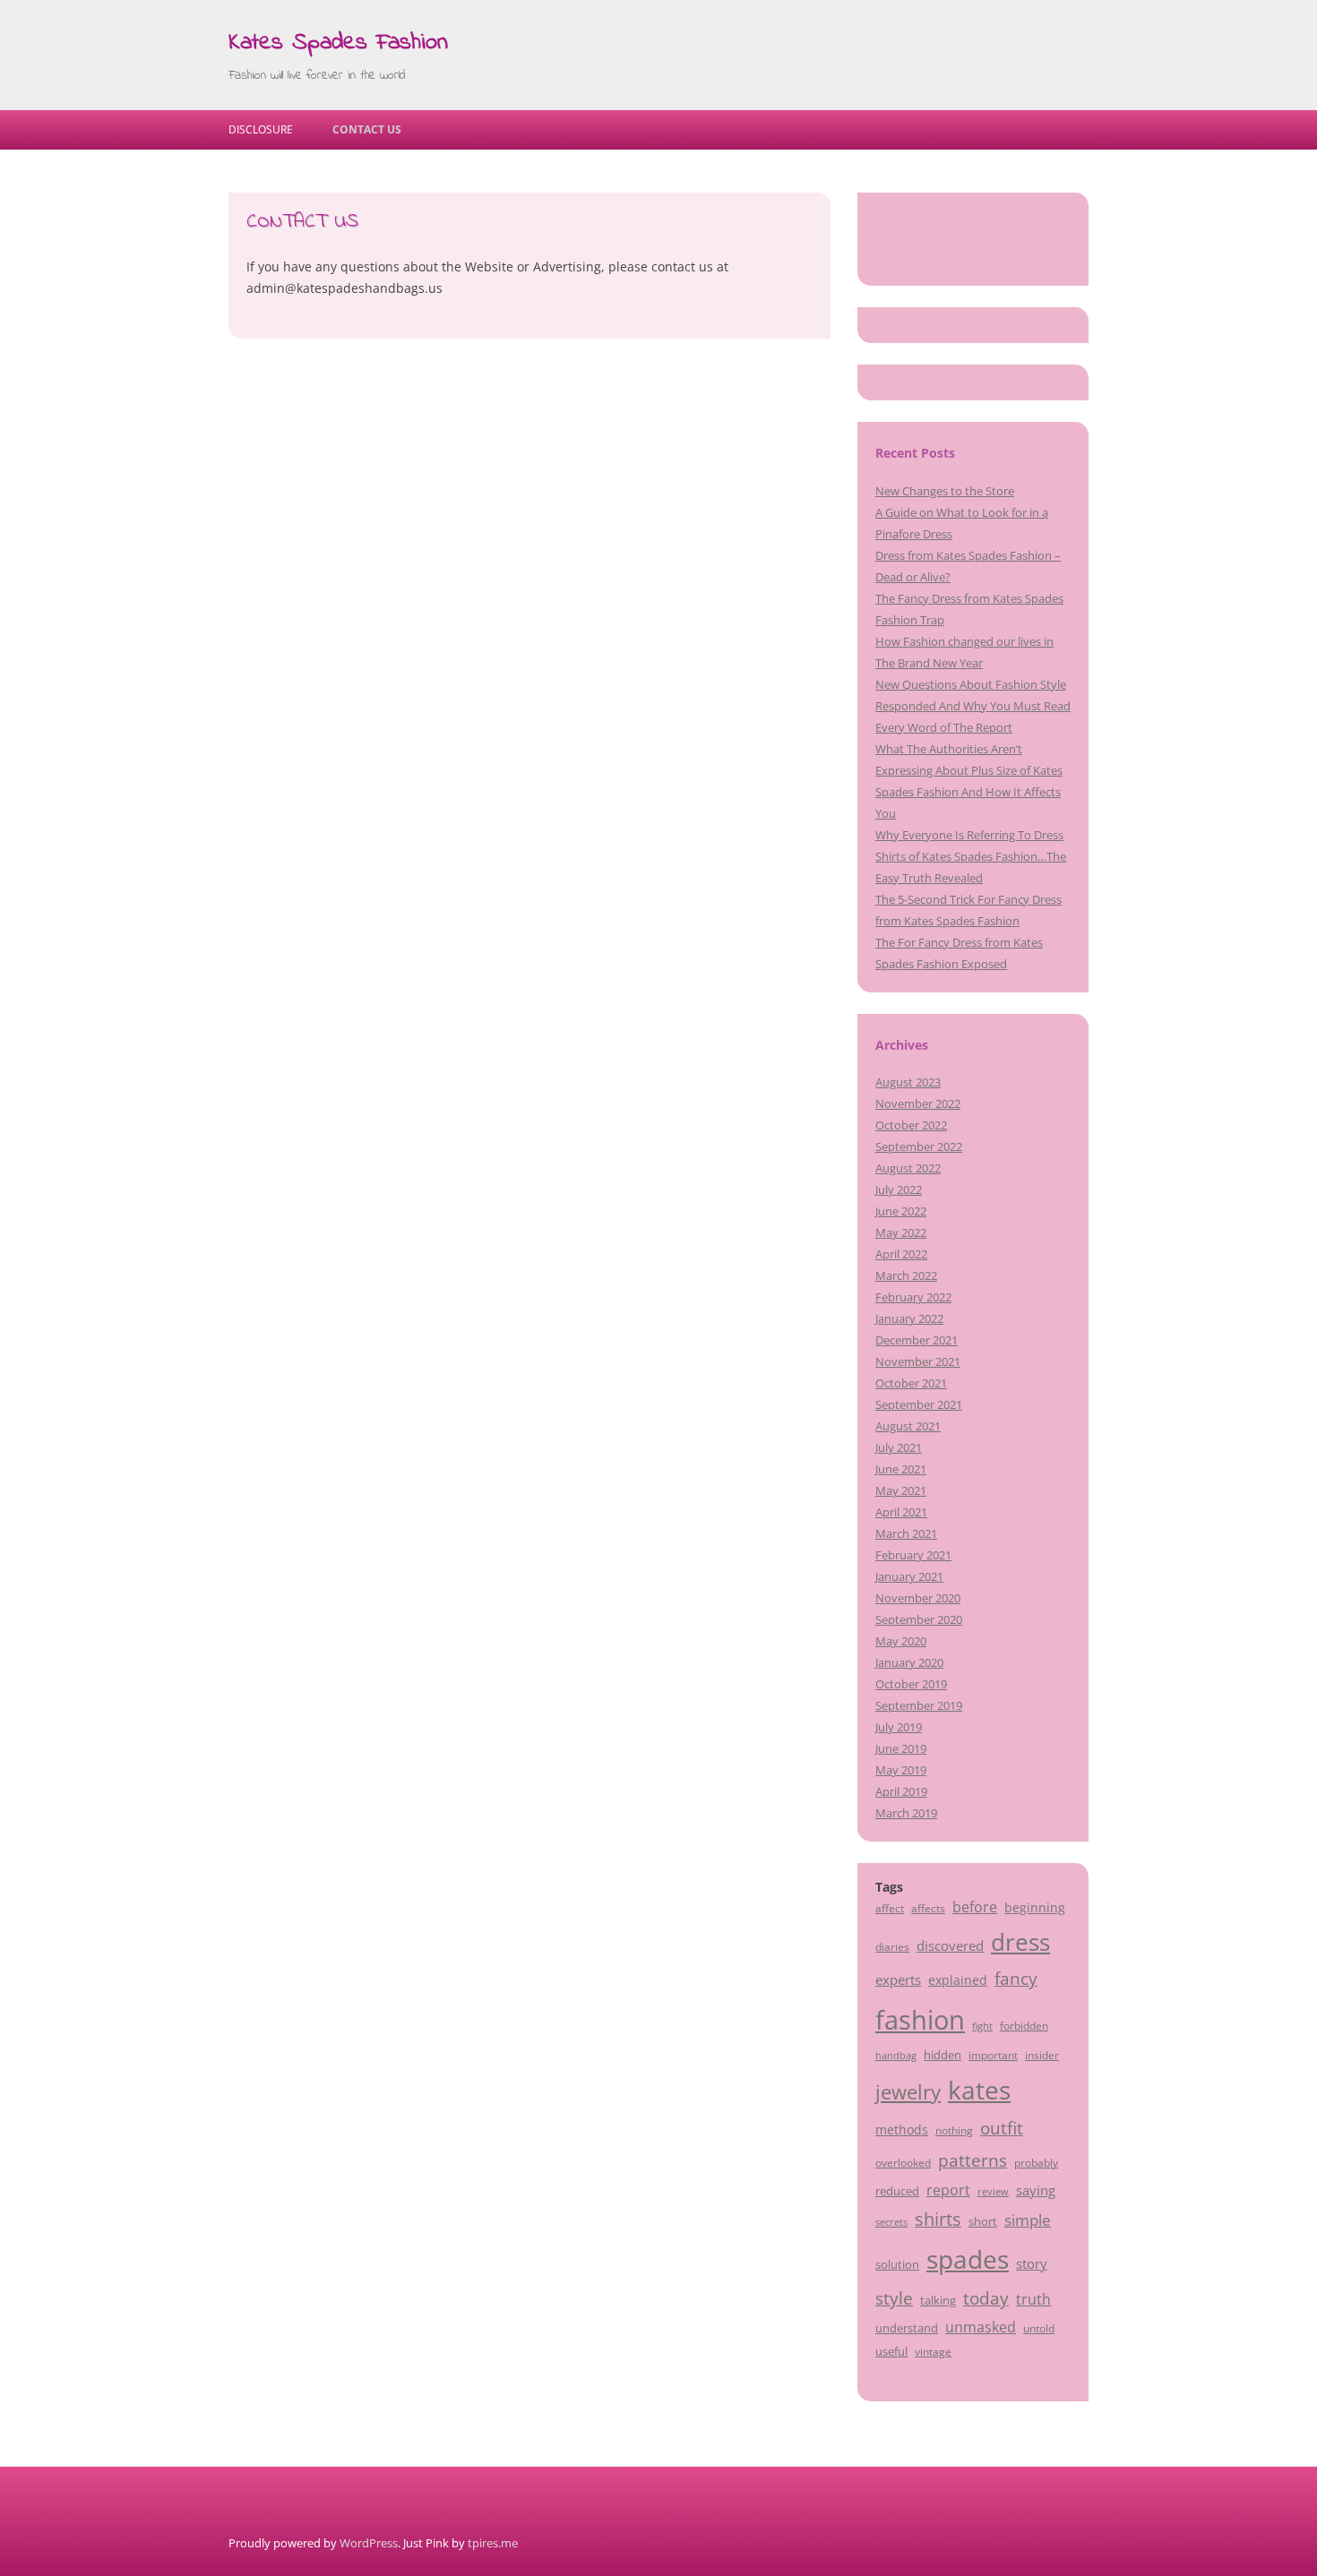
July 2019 (899, 1727)
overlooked (903, 2162)
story (1032, 2263)
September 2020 (919, 1619)
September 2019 (919, 1705)
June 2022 (901, 1211)
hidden (943, 2055)
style (894, 2298)
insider (1042, 2055)
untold (1039, 2328)
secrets (891, 2222)
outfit (1002, 2128)
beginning (1035, 1907)
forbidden (1024, 2025)
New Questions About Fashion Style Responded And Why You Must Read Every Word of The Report (973, 706)
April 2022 (901, 1254)
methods (902, 2129)
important (993, 2055)
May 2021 (901, 1490)
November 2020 (918, 1598)
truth (1033, 2299)
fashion (920, 2020)
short (983, 2221)
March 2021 (906, 1533)
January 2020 (909, 1662)
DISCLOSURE (261, 129)
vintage (933, 2351)
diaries (892, 1946)
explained (958, 1980)
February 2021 (913, 1555)
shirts (938, 2219)
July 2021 (899, 1447)
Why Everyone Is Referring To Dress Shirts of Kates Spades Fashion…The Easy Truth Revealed (971, 856)
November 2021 (918, 1361)
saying (1036, 2190)
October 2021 (911, 1383)
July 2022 (899, 1189)
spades (968, 2259)
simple (1028, 2220)
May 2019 (901, 1770)
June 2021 (901, 1469)
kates (979, 2090)
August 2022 (908, 1168)
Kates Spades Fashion (338, 43)
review (993, 2192)
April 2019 (901, 1791)
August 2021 (908, 1426)
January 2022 (909, 1318)
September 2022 (919, 1146)
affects (928, 1908)
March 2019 (906, 1813)
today (986, 2298)
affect (890, 1908)
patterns (973, 2160)
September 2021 (919, 1404)
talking (938, 2300)
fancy (1016, 1979)
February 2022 (913, 1297)
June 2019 (901, 1748)
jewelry (908, 2092)
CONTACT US (367, 129)
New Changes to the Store (945, 491)
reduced (897, 2191)
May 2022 (901, 1232)
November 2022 (918, 1103)
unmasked (981, 2327)
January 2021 (909, 1576)
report (948, 2190)
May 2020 (901, 1641)
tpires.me (493, 2543)
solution (897, 2264)
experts (898, 1979)
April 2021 (901, 1512)
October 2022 (911, 1125)
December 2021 (917, 1340)
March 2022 (906, 1275)
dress (1020, 1942)
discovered (950, 1945)
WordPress (369, 2543)
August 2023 (908, 1082)
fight (982, 2026)
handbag (896, 2056)
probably (1036, 2162)
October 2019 (911, 1684)
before (975, 1907)
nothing (954, 2130)
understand (907, 2328)
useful (891, 2351)
